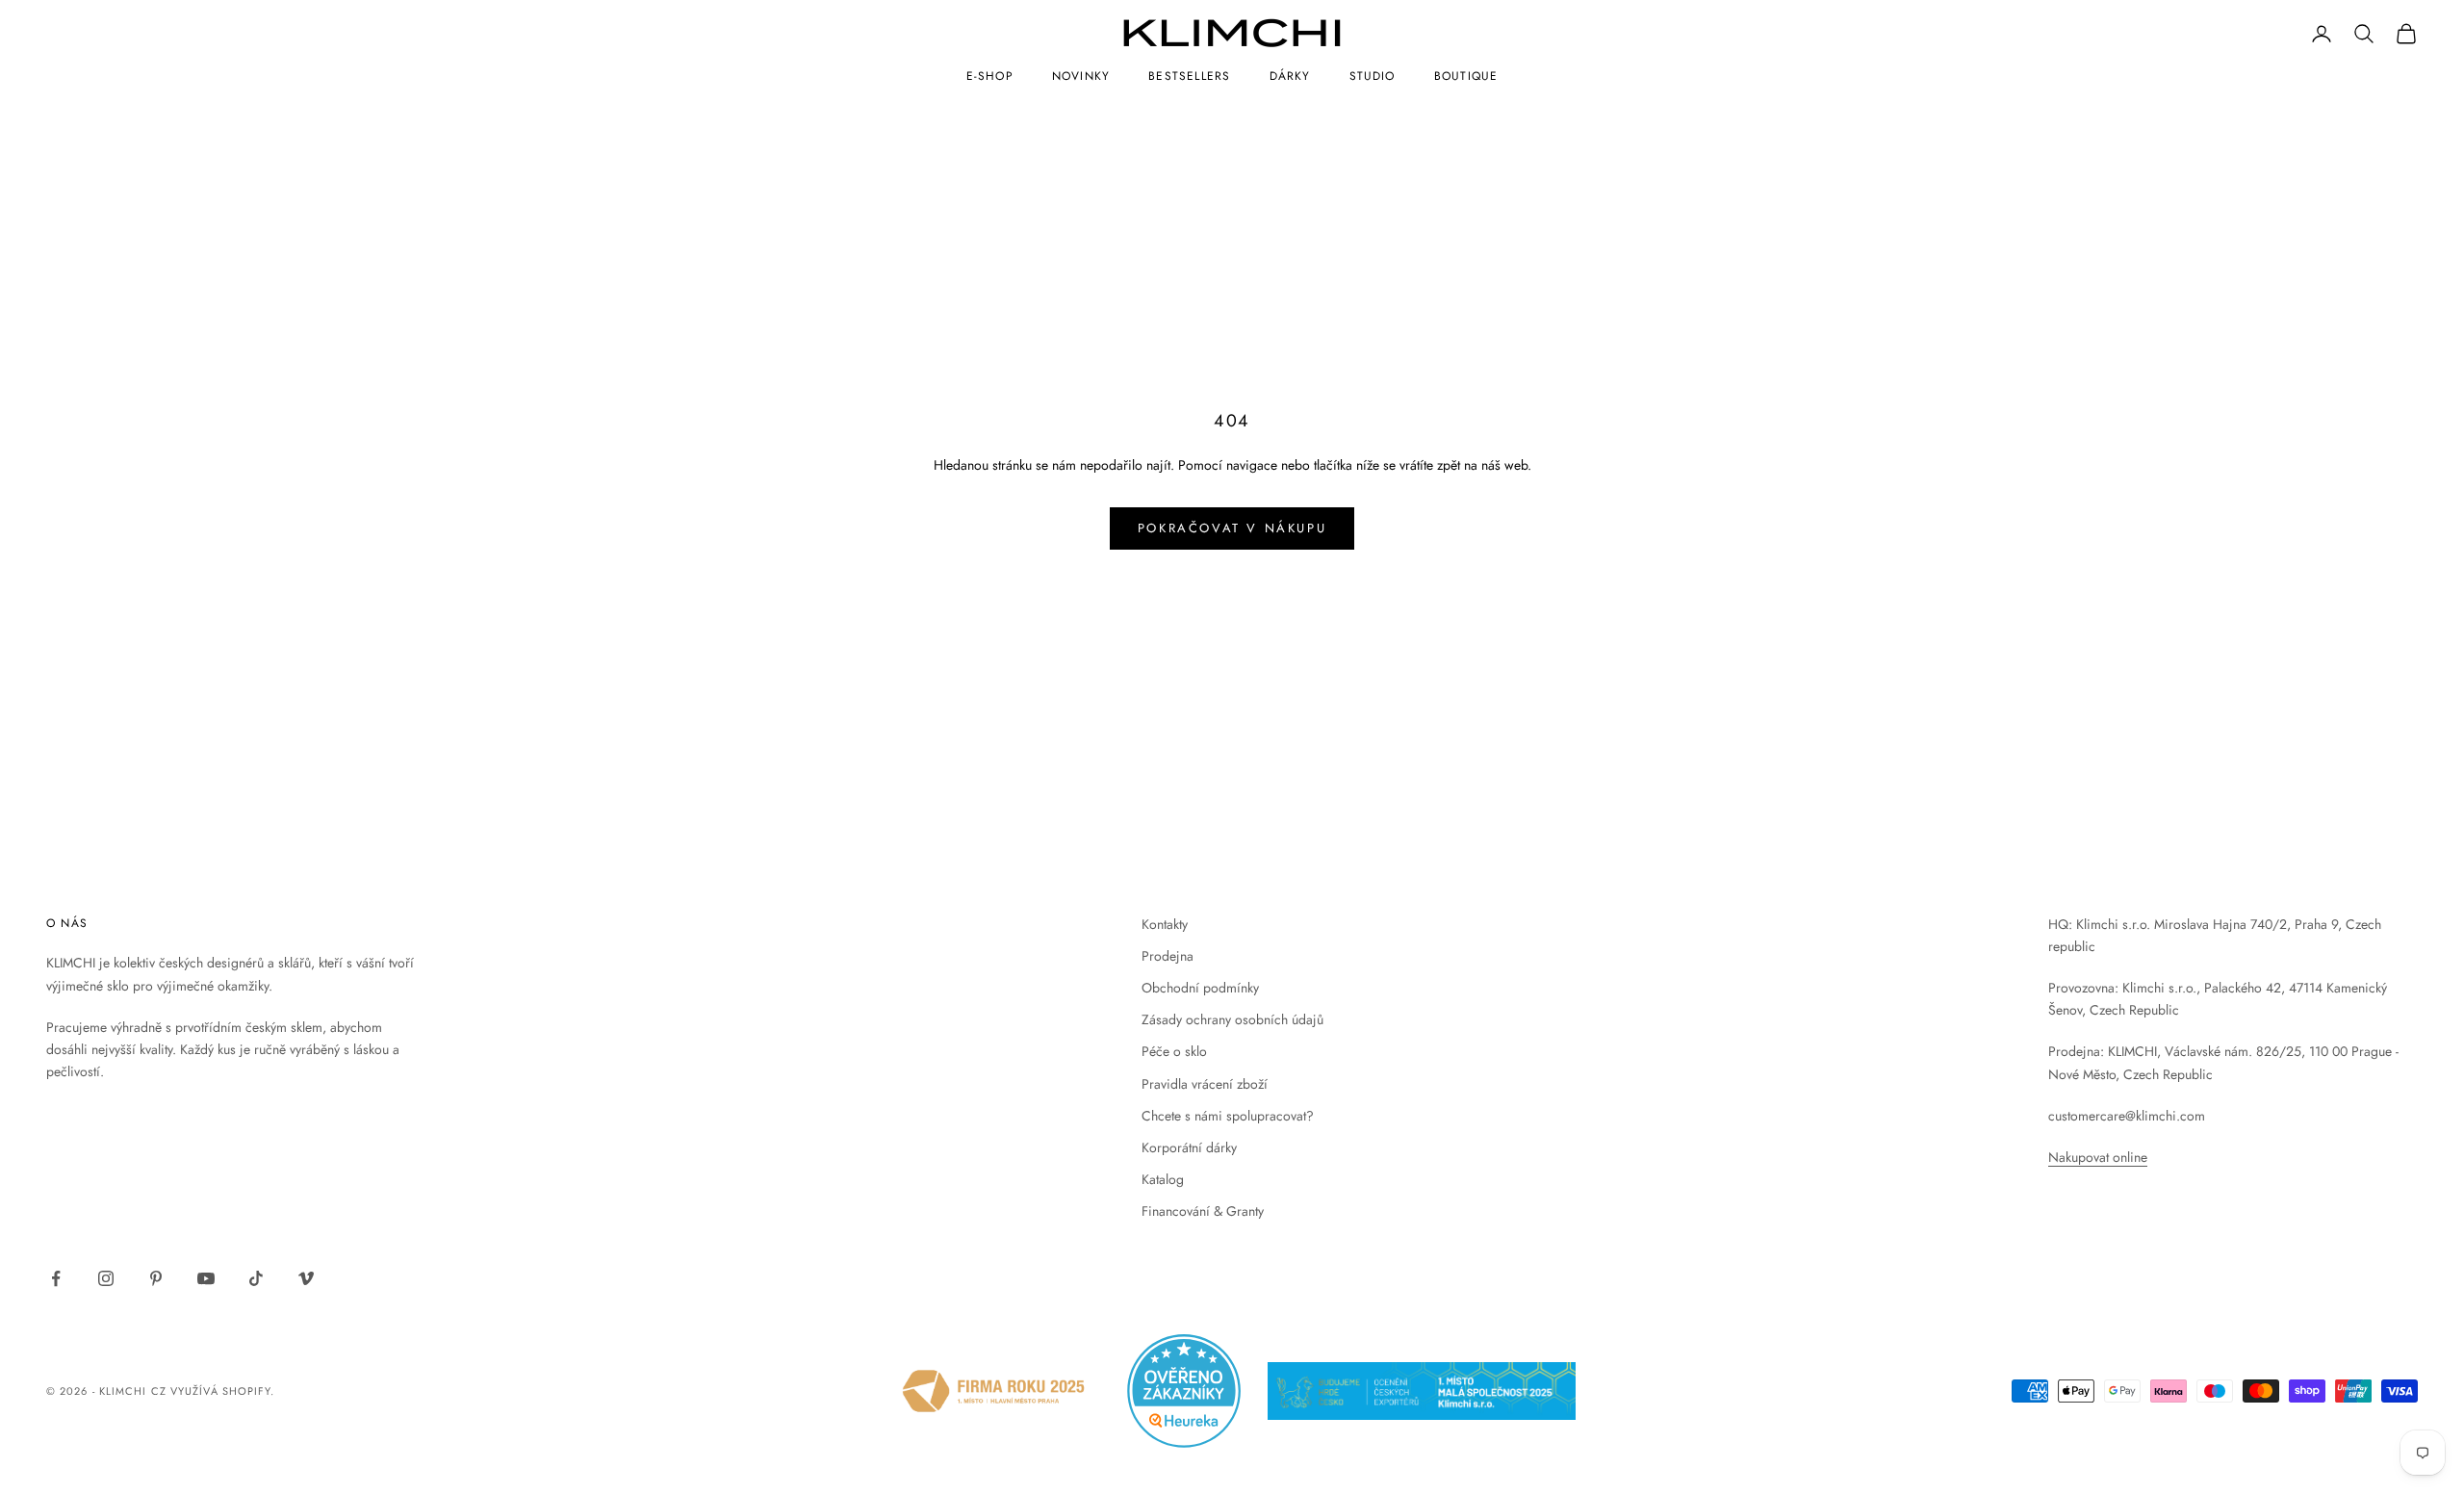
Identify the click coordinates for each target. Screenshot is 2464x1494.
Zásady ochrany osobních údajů (1232, 1019)
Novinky (1081, 76)
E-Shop (990, 76)
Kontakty (1165, 924)
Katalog (1163, 1179)
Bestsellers (1189, 76)
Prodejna (1168, 956)
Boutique (1466, 76)
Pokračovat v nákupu (1232, 528)
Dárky (1290, 76)
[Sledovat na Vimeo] (306, 1278)
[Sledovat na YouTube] (206, 1278)
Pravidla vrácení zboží (1205, 1084)
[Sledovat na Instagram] (106, 1278)
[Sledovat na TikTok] (256, 1278)
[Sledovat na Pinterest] (156, 1278)
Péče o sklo (1174, 1051)
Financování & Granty (1203, 1211)
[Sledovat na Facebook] (56, 1278)
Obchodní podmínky (1200, 988)
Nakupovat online (2098, 1157)
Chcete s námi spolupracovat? (1228, 1116)
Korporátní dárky (1189, 1147)
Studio (1373, 76)
